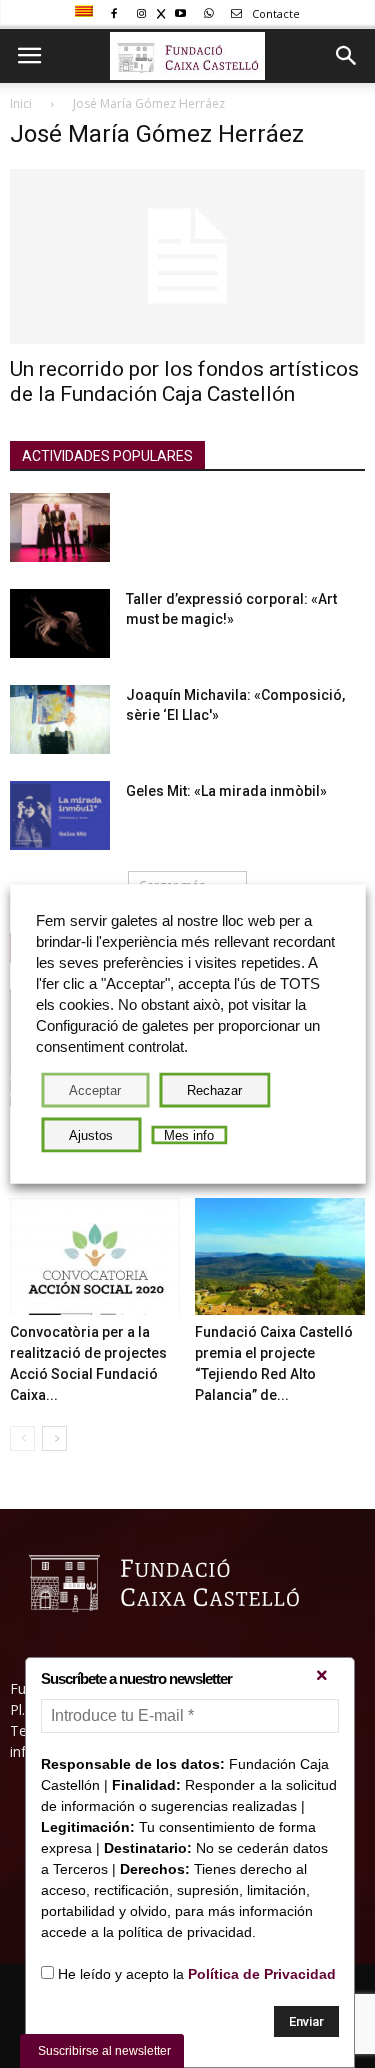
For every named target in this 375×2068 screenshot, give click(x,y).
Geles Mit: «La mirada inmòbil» (226, 791)
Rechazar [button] (214, 1090)
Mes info (189, 1135)
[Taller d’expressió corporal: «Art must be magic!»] (60, 623)
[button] (347, 56)
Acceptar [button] (95, 1090)
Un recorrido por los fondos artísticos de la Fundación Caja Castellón (184, 381)
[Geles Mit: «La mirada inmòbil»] (60, 815)
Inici (21, 103)
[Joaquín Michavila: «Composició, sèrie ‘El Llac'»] (60, 719)
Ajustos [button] (91, 1135)
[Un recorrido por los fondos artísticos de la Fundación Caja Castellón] (187, 256)
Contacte (274, 13)
